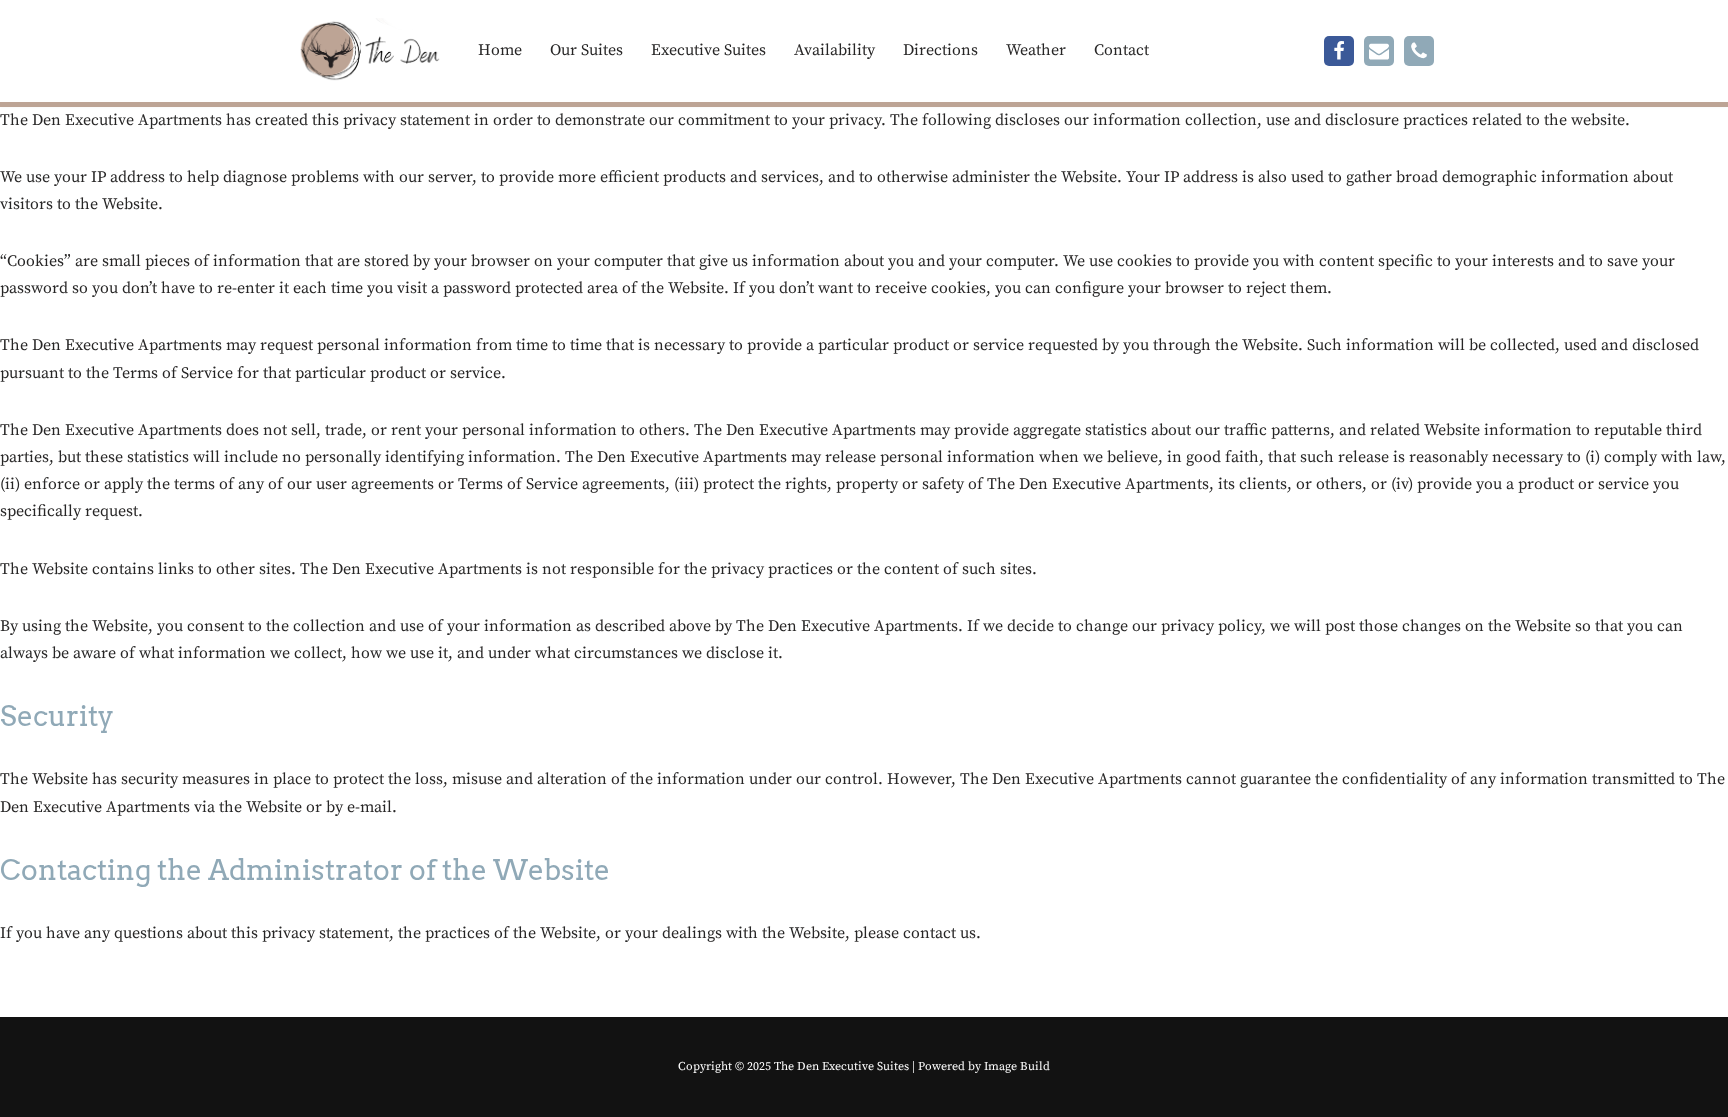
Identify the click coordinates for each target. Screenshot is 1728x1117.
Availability (834, 50)
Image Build (1017, 1066)
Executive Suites (708, 50)
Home (500, 50)
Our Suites (586, 50)
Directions (940, 50)
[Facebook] (1339, 51)
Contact (1121, 50)
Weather (1036, 50)
